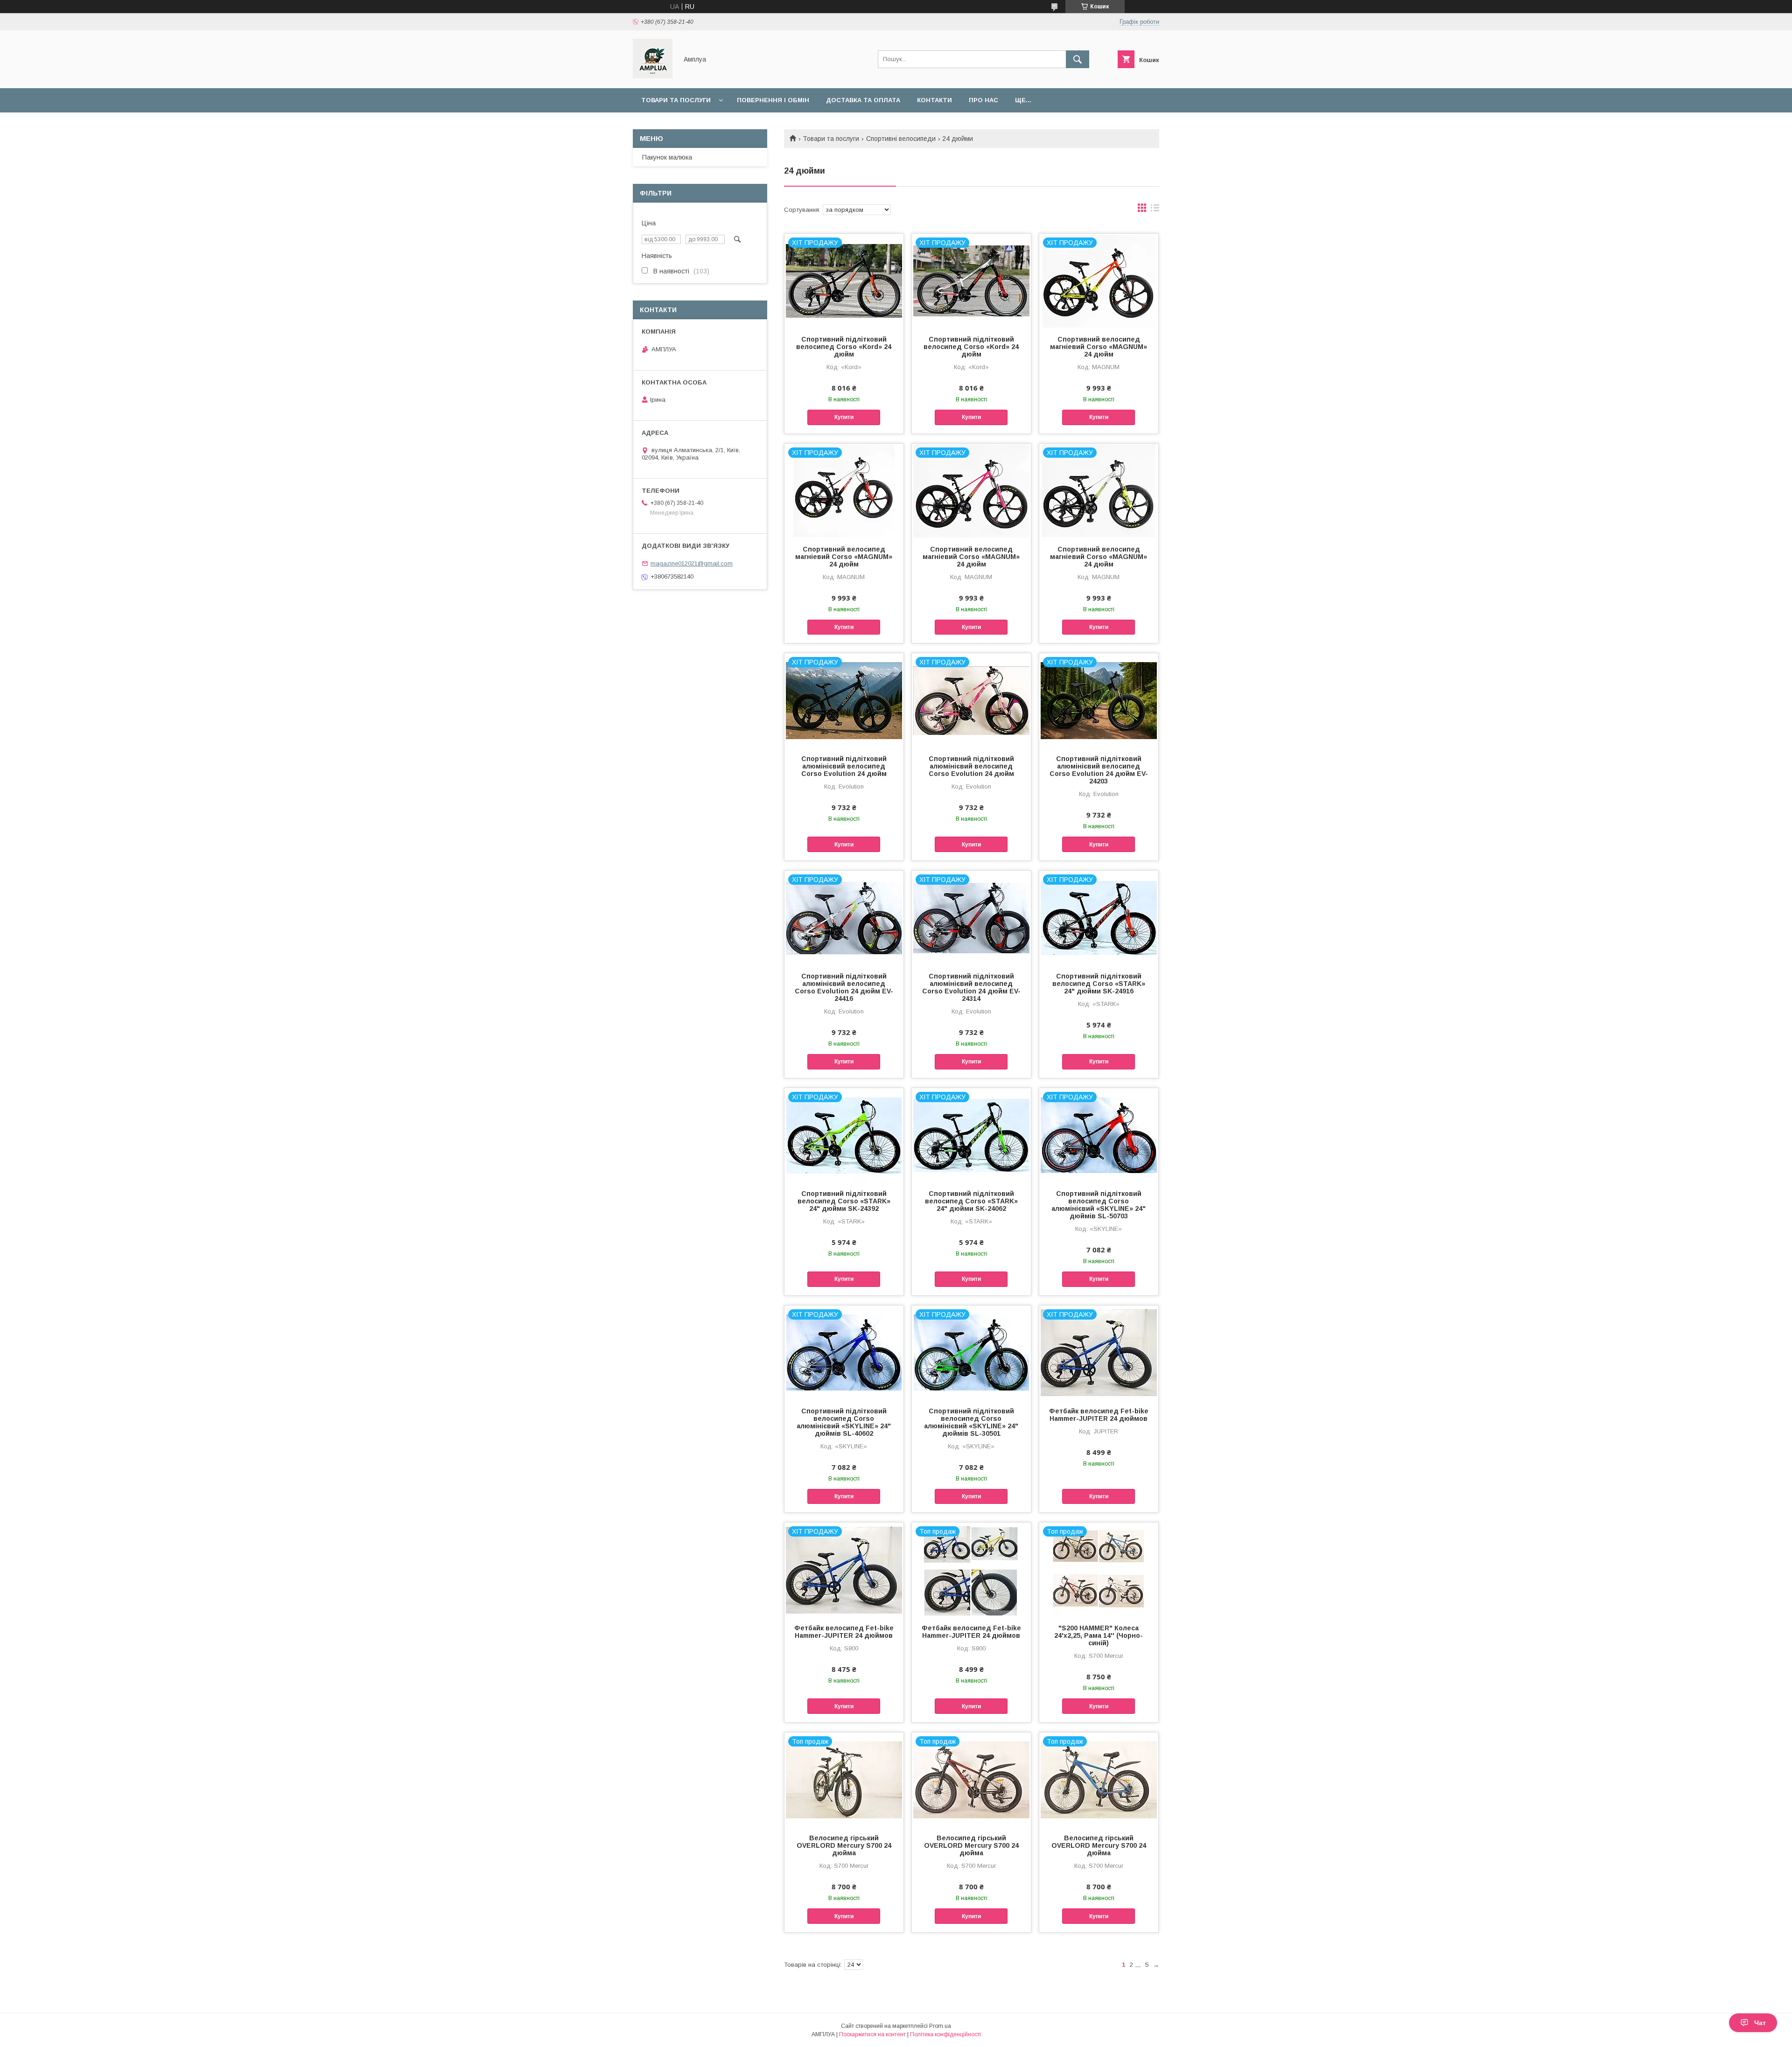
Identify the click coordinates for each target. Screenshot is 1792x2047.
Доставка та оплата (863, 100)
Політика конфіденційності (945, 2034)
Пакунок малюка (667, 157)
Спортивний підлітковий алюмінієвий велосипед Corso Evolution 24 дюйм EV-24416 (844, 987)
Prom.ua (940, 2026)
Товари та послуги (676, 100)
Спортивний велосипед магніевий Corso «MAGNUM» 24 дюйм (1099, 347)
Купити (844, 417)
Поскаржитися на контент (872, 2034)
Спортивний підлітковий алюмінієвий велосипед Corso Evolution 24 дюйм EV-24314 (971, 987)
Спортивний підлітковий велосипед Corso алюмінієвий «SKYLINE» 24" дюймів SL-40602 (844, 1422)
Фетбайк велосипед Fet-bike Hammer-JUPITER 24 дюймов (1099, 1415)
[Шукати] (1078, 59)
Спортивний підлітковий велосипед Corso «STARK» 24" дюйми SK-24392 (844, 1201)
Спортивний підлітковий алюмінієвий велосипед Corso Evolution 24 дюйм (844, 766)
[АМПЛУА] (653, 76)
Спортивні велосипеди (901, 139)
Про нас (983, 100)
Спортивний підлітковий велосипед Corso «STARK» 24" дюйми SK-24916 (1099, 984)
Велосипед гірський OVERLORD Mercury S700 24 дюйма (844, 1845)
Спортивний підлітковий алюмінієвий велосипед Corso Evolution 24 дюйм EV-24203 (1099, 770)
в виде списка (1155, 210)
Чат (1760, 2023)
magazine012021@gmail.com (692, 563)
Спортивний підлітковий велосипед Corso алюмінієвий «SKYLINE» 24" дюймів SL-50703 (1099, 1205)
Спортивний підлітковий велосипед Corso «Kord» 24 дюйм (844, 347)
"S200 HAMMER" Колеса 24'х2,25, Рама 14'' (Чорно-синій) (1099, 1635)
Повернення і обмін (773, 100)
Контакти (934, 100)
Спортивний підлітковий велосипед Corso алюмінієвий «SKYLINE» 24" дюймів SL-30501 (971, 1422)
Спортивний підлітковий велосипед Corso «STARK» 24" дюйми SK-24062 (971, 1201)
